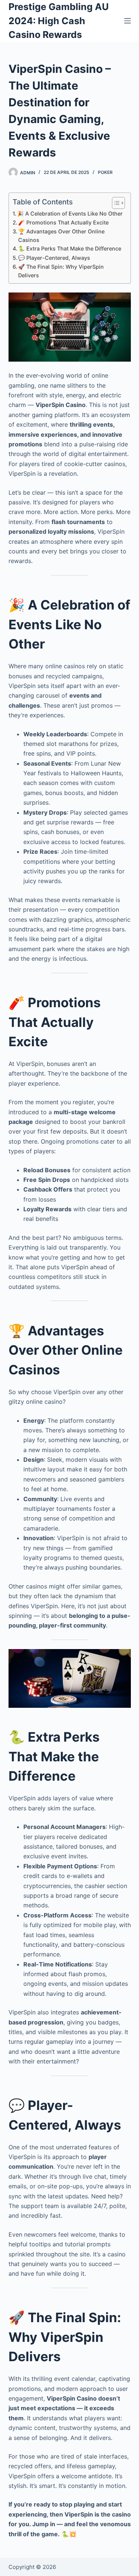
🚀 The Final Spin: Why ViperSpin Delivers (61, 271)
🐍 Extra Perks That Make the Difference (70, 248)
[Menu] (128, 21)
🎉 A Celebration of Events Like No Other (70, 214)
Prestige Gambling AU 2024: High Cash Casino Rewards (59, 21)
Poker (105, 172)
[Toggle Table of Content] (115, 203)
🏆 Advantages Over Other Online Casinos (61, 236)
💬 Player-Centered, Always (54, 258)
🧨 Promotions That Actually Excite (63, 222)
